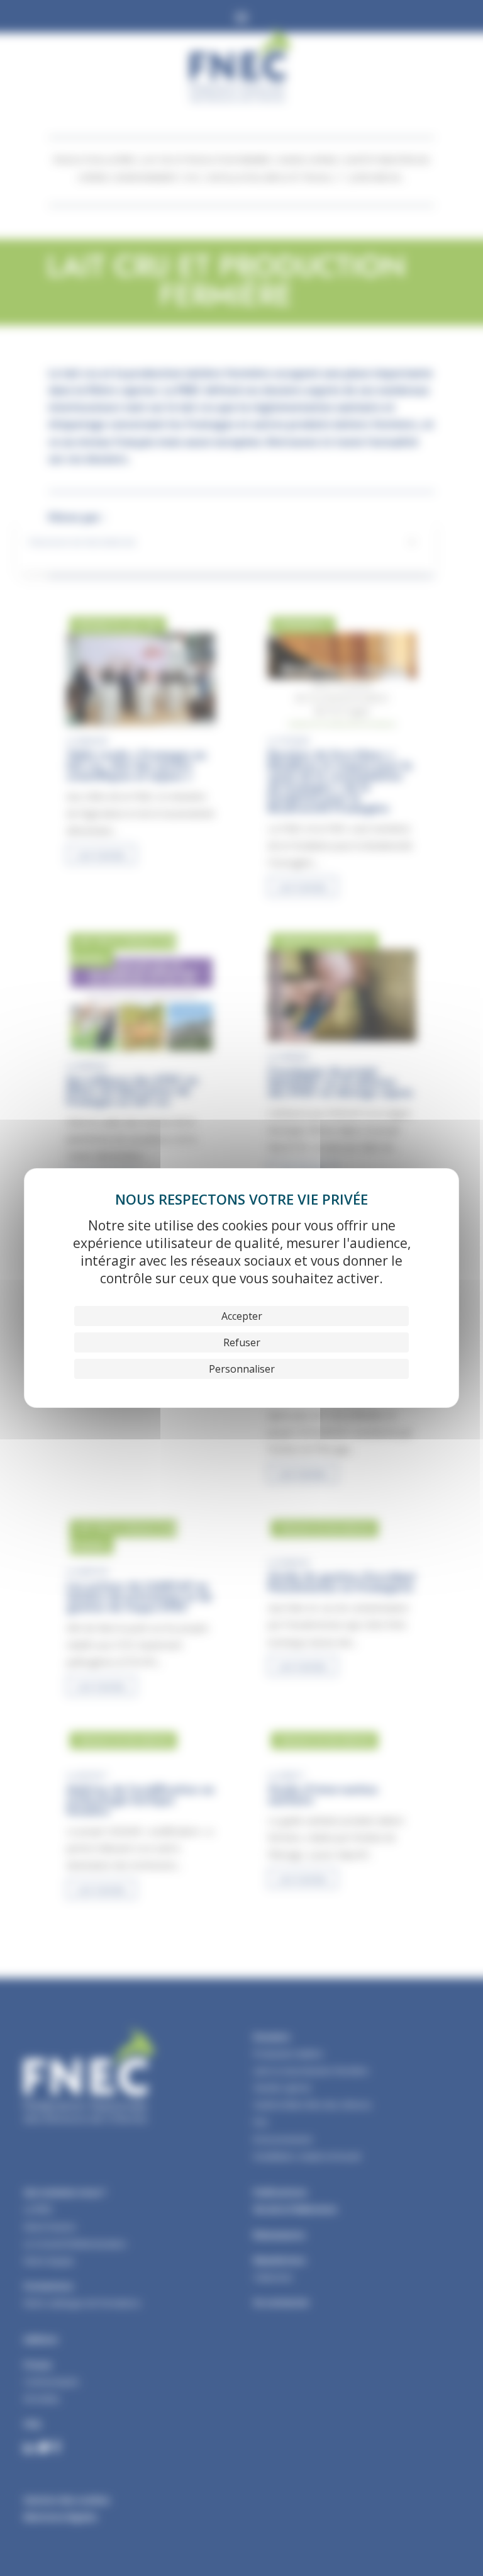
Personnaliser (242, 1369)
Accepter (242, 1316)
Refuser (242, 1342)
